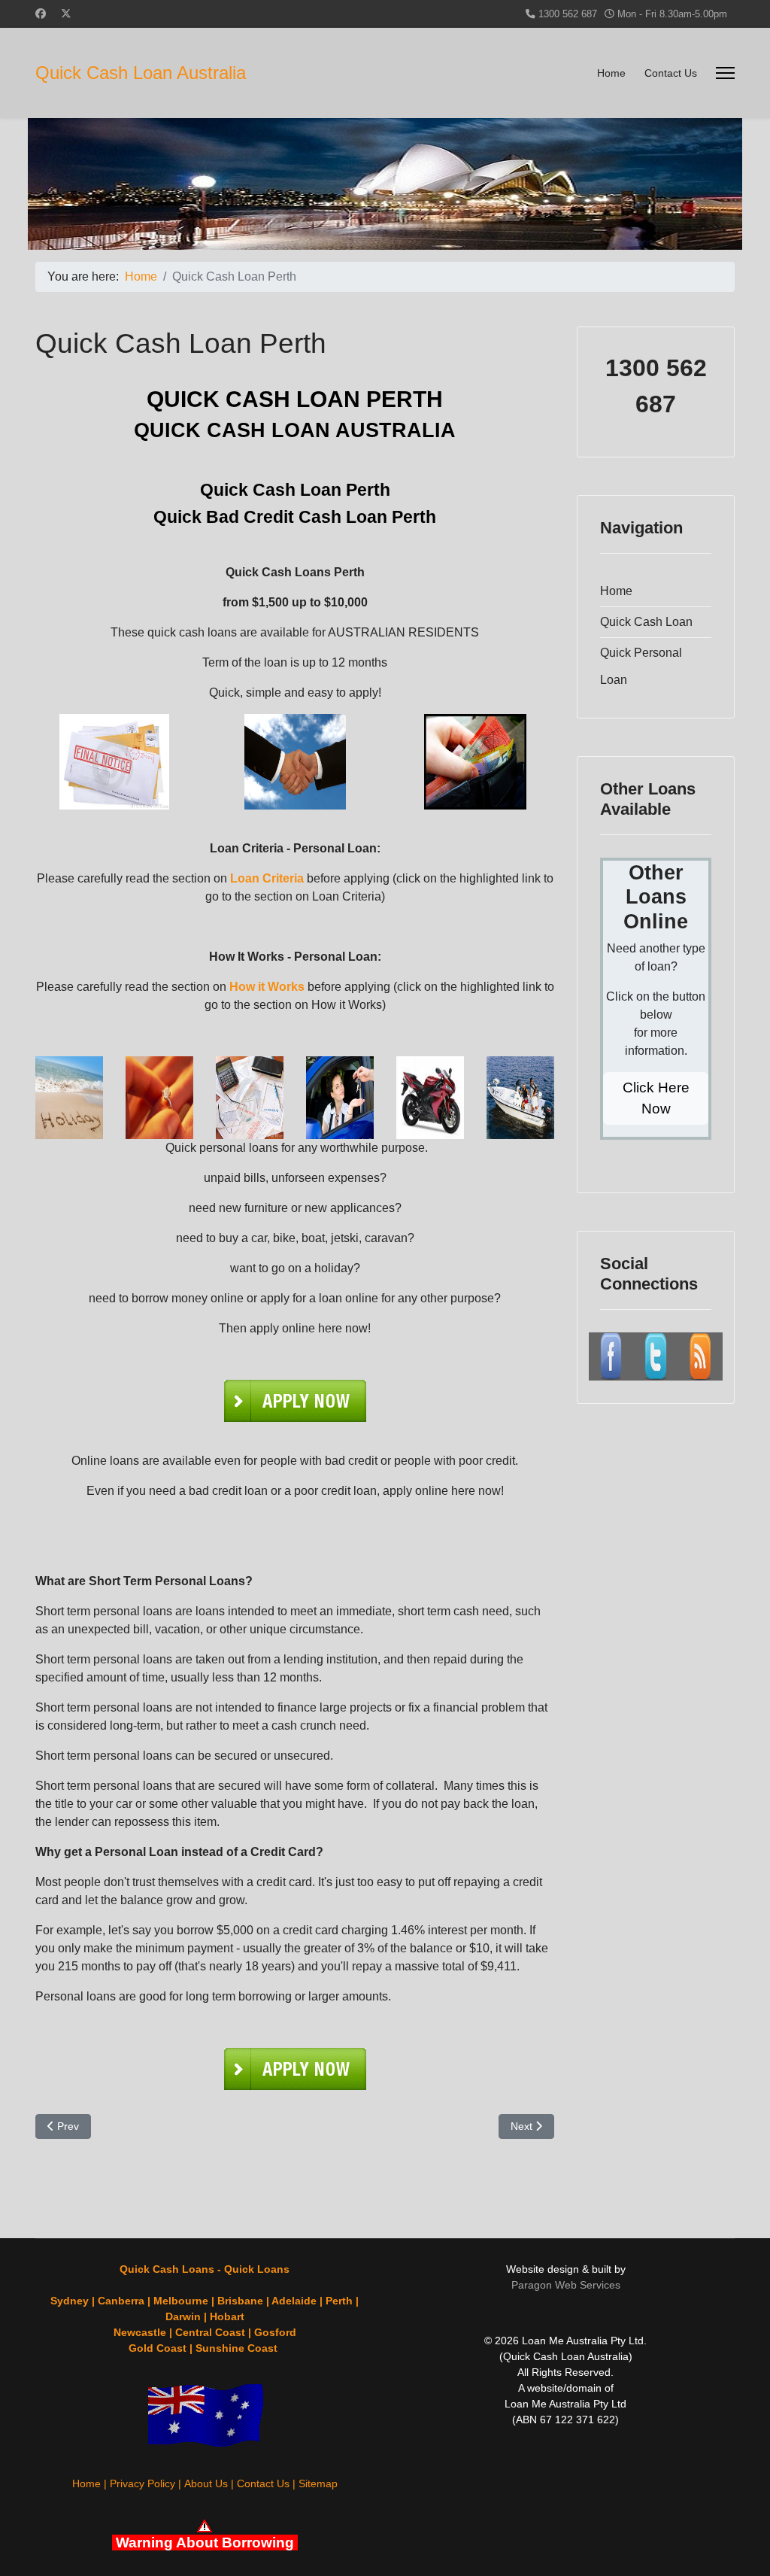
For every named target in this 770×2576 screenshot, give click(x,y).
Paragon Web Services (566, 2285)
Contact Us (671, 73)
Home (611, 73)
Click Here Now (656, 1098)
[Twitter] (66, 14)
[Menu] (725, 73)
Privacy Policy (142, 2483)
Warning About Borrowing (205, 2543)
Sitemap (318, 2483)
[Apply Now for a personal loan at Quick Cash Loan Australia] (295, 1401)
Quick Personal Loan (641, 666)
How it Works (267, 987)
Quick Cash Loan (646, 622)
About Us (206, 2483)
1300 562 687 (568, 14)
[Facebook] (41, 14)
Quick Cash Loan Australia (141, 73)
